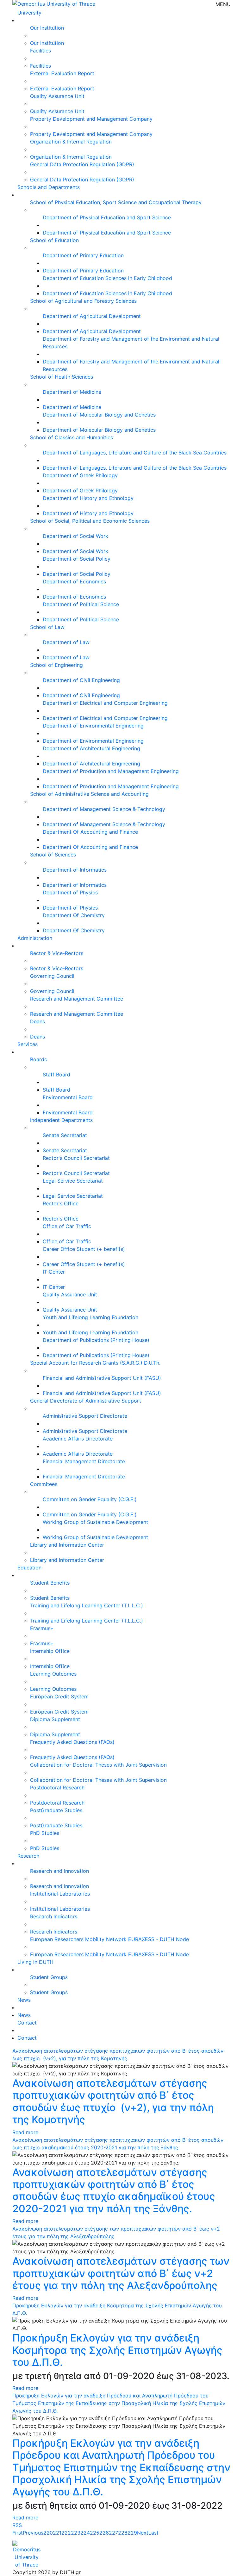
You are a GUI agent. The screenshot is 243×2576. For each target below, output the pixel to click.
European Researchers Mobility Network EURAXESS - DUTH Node (109, 1939)
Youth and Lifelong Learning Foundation (90, 1317)
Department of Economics (74, 582)
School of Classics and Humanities (72, 437)
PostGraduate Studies (56, 1810)
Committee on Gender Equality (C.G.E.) (90, 1499)
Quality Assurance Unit (57, 96)
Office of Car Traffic (67, 1226)
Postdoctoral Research (57, 1787)
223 (76, 2533)
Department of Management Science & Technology (104, 809)
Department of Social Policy (77, 559)
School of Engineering (56, 665)
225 (95, 2533)
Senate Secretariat (65, 1135)
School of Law (47, 627)
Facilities (40, 51)
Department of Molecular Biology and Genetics (99, 415)
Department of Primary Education (83, 255)
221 (57, 2533)
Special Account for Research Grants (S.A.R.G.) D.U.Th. (95, 1363)
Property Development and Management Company (91, 119)
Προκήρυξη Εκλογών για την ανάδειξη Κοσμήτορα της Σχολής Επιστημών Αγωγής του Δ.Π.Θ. (117, 2350)
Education (29, 1568)
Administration (35, 938)
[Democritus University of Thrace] (54, 3)
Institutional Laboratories (60, 1894)
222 (66, 2533)
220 (48, 2533)
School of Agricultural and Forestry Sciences (83, 301)
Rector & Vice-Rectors (57, 953)
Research (28, 1856)
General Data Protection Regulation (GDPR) (82, 164)
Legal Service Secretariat (73, 1181)
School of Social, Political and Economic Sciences (90, 521)
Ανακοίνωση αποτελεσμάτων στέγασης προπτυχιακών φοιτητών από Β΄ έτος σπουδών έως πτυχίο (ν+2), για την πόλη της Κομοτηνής (113, 2101)
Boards (38, 1059)
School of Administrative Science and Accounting (89, 794)
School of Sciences (53, 855)
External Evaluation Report (62, 73)
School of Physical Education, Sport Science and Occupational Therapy (116, 202)
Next (143, 2533)
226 (104, 2533)
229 (132, 2533)
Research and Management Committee (77, 999)
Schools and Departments (49, 187)
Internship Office (50, 1651)
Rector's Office (61, 1203)
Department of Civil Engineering (81, 680)
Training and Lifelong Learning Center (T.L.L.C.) (87, 1605)
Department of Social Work (75, 536)
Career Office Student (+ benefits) (84, 1249)
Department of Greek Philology (80, 475)
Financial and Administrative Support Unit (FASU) (102, 1378)
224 (85, 2533)
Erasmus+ (42, 1628)
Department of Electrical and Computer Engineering (105, 703)
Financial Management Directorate (84, 1461)
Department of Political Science (81, 604)
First (18, 2533)
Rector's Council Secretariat (76, 1158)
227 (113, 2533)
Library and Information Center (67, 1545)
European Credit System (59, 1696)
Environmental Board (68, 1097)
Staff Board (56, 1075)
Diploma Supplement (55, 1719)
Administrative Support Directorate (85, 1416)
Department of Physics (70, 892)
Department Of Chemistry (74, 915)
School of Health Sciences (62, 377)
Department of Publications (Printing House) (96, 1340)
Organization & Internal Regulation (71, 142)
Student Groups (49, 1977)
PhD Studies (45, 1833)
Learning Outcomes (53, 1674)
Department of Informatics (75, 870)
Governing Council (52, 976)
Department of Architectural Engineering (91, 748)
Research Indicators (54, 1916)
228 (123, 2533)
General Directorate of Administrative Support (86, 1401)
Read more (25, 2132)
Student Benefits (50, 1583)
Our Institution (47, 28)
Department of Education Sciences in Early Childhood (107, 278)
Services (28, 1044)
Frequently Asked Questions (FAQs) (72, 1742)
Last (153, 2533)
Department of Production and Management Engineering (111, 771)
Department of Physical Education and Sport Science (107, 217)
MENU (223, 4)
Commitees (44, 1484)
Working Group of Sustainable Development (95, 1522)
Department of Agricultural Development (92, 316)
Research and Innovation (59, 1871)
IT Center (54, 1272)
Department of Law (66, 642)
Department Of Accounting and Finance (90, 832)
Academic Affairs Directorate (78, 1439)
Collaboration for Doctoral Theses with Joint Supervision (98, 1765)
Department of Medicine (72, 392)
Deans (37, 1021)
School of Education (54, 240)
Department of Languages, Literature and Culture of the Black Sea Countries (135, 453)
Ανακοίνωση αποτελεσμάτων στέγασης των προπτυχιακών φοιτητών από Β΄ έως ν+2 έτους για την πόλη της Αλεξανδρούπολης (121, 2273)
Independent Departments (61, 1120)
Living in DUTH (35, 1962)
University (29, 13)
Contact (27, 2023)
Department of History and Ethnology (88, 498)
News (24, 2000)
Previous (33, 2533)
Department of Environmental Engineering (93, 726)
